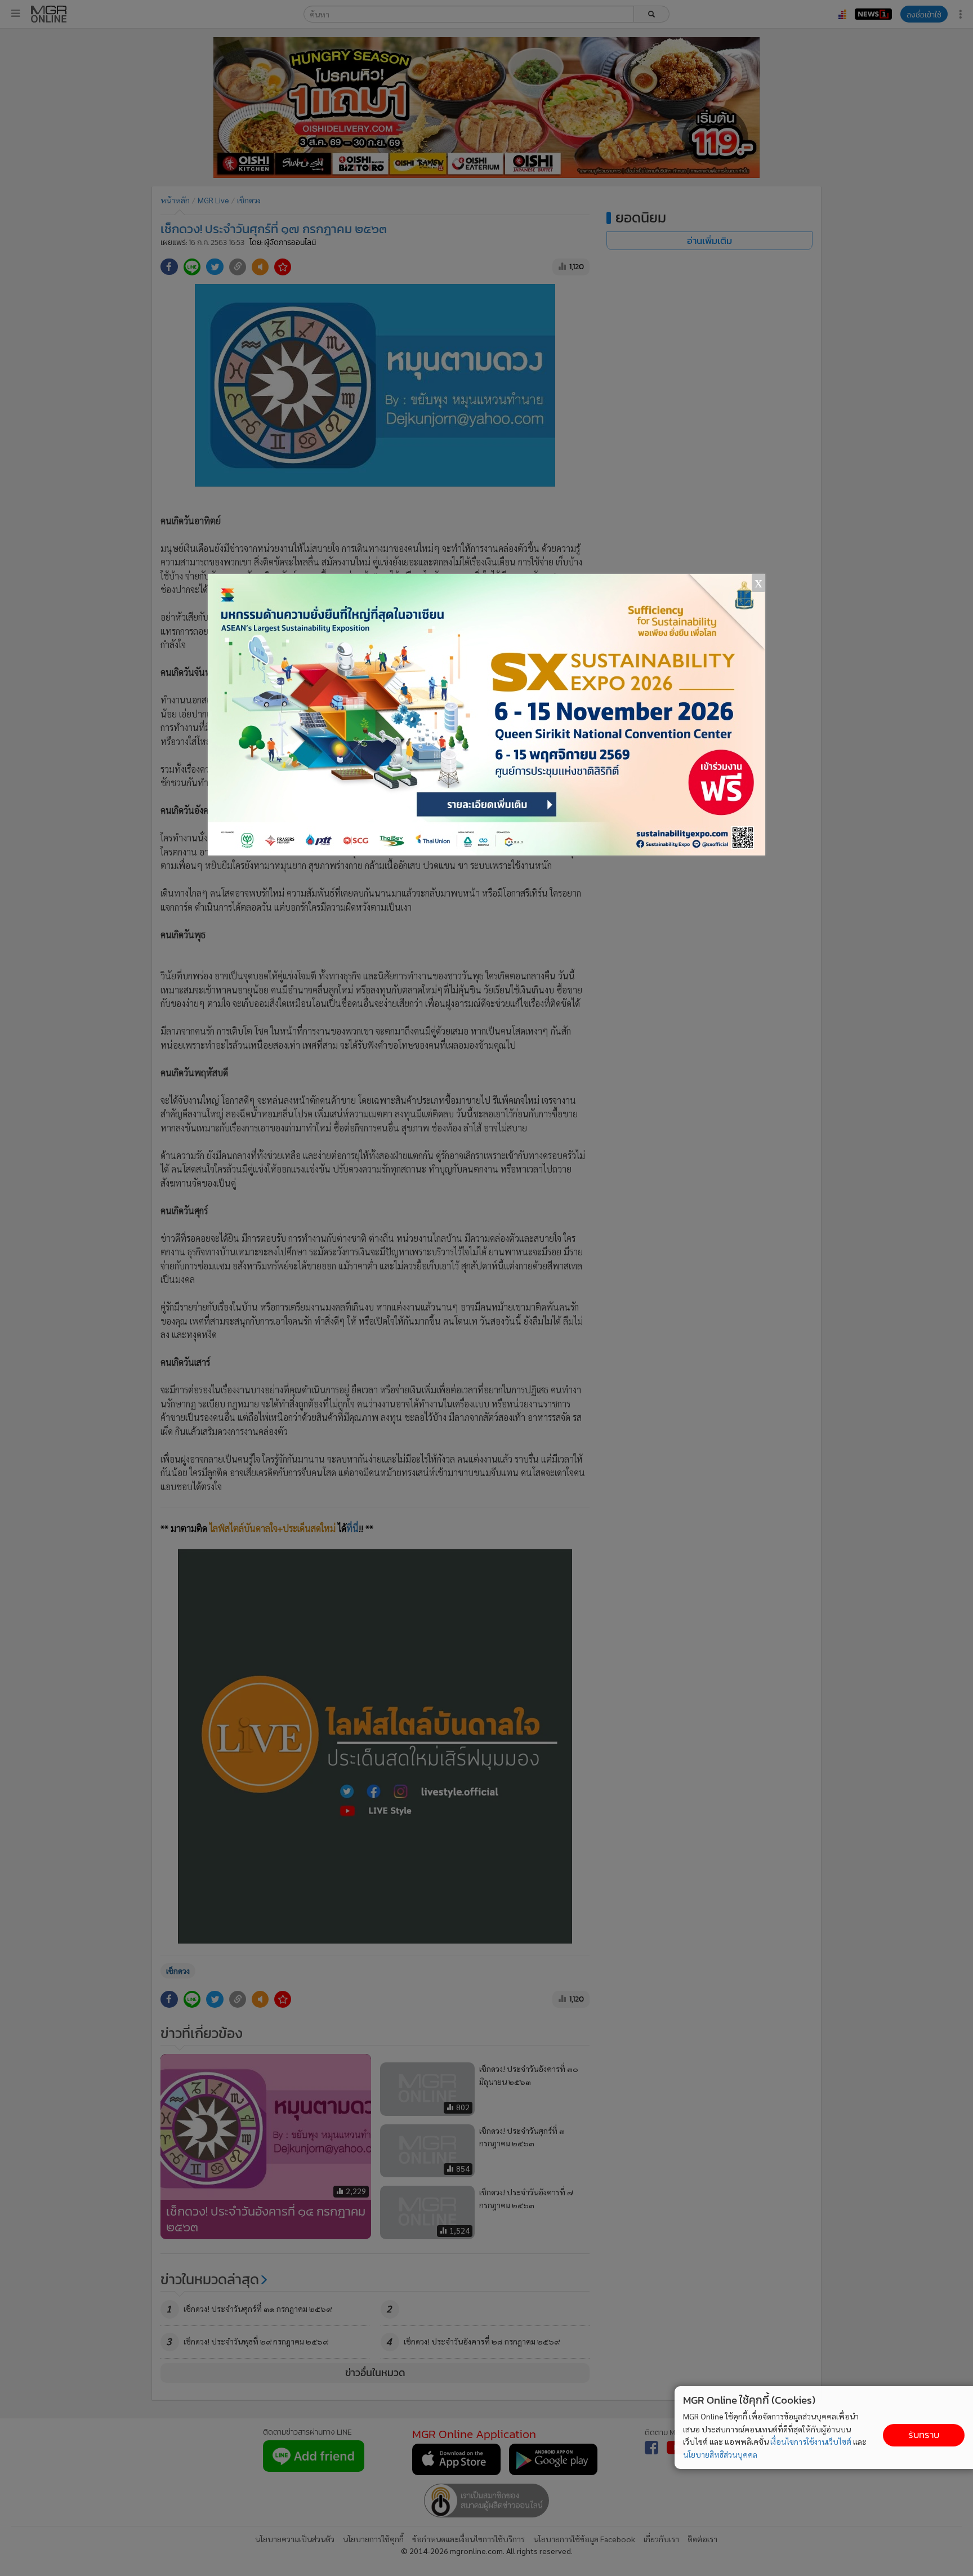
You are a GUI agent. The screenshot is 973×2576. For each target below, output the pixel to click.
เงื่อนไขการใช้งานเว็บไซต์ (811, 2441)
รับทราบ (924, 2435)
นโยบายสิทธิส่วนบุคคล (720, 2454)
